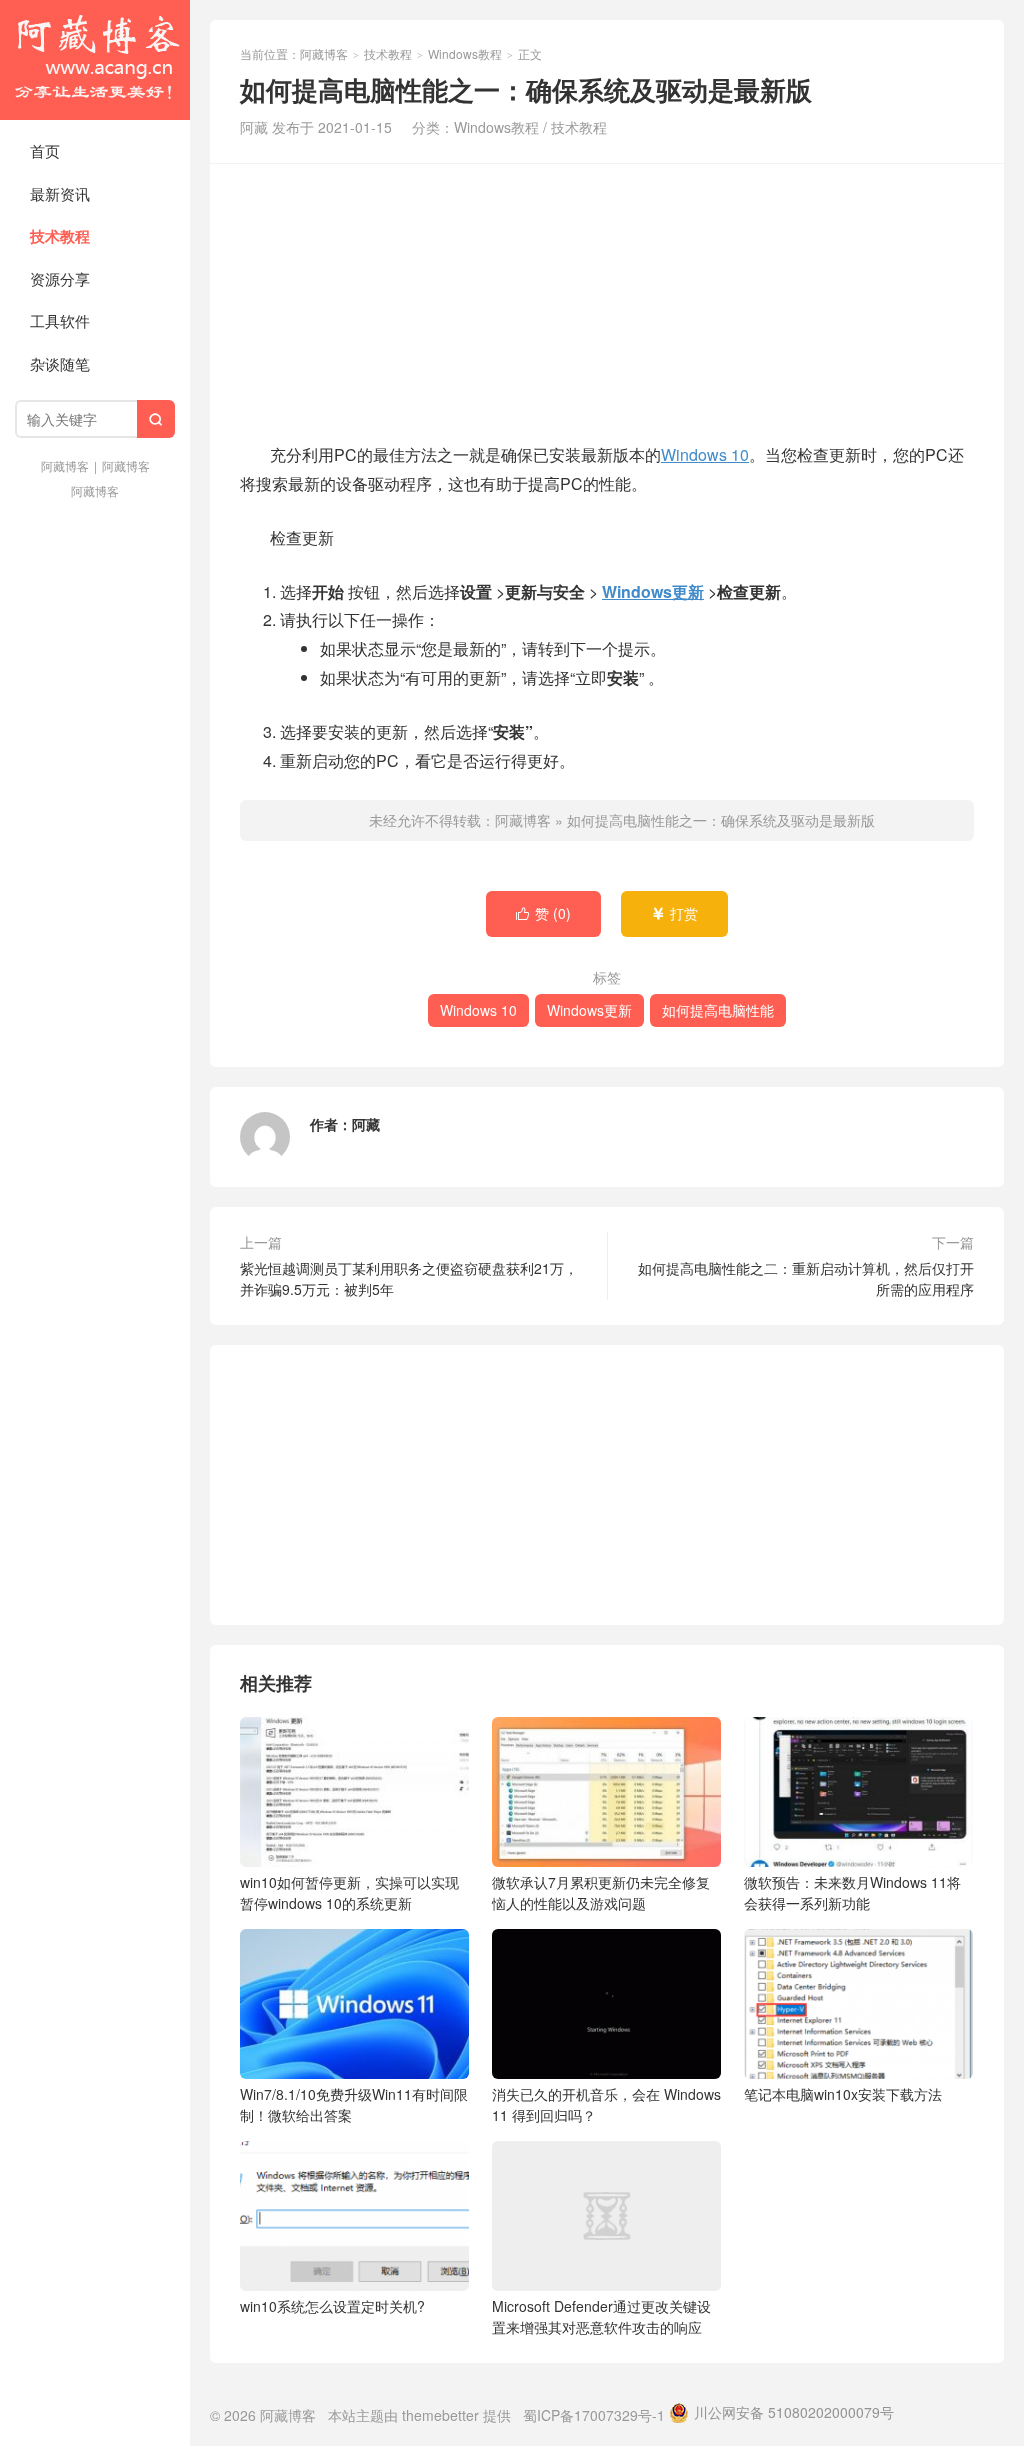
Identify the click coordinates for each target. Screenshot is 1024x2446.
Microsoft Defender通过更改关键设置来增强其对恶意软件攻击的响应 (601, 2316)
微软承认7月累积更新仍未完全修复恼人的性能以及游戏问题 (601, 1892)
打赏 (674, 913)
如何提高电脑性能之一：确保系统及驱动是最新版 (721, 820)
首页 (45, 150)
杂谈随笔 (60, 363)
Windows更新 (653, 591)
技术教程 (60, 236)
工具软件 (60, 320)
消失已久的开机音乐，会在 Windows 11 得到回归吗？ (606, 2104)
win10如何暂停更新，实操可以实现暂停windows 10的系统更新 (349, 1892)
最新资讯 (60, 193)
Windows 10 (705, 454)
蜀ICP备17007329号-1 (594, 2415)
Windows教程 (465, 53)
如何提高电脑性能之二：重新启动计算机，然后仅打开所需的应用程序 (806, 1278)
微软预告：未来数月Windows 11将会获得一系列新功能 (852, 1892)
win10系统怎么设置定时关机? (332, 2306)
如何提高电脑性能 (718, 1010)
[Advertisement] (607, 300)
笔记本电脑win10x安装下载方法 (843, 2094)
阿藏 (366, 1124)
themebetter (440, 2415)
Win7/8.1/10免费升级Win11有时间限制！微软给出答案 (354, 2104)
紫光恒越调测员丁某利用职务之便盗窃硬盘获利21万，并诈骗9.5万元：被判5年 (409, 1278)
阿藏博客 (95, 60)
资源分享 (60, 278)
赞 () (543, 913)
